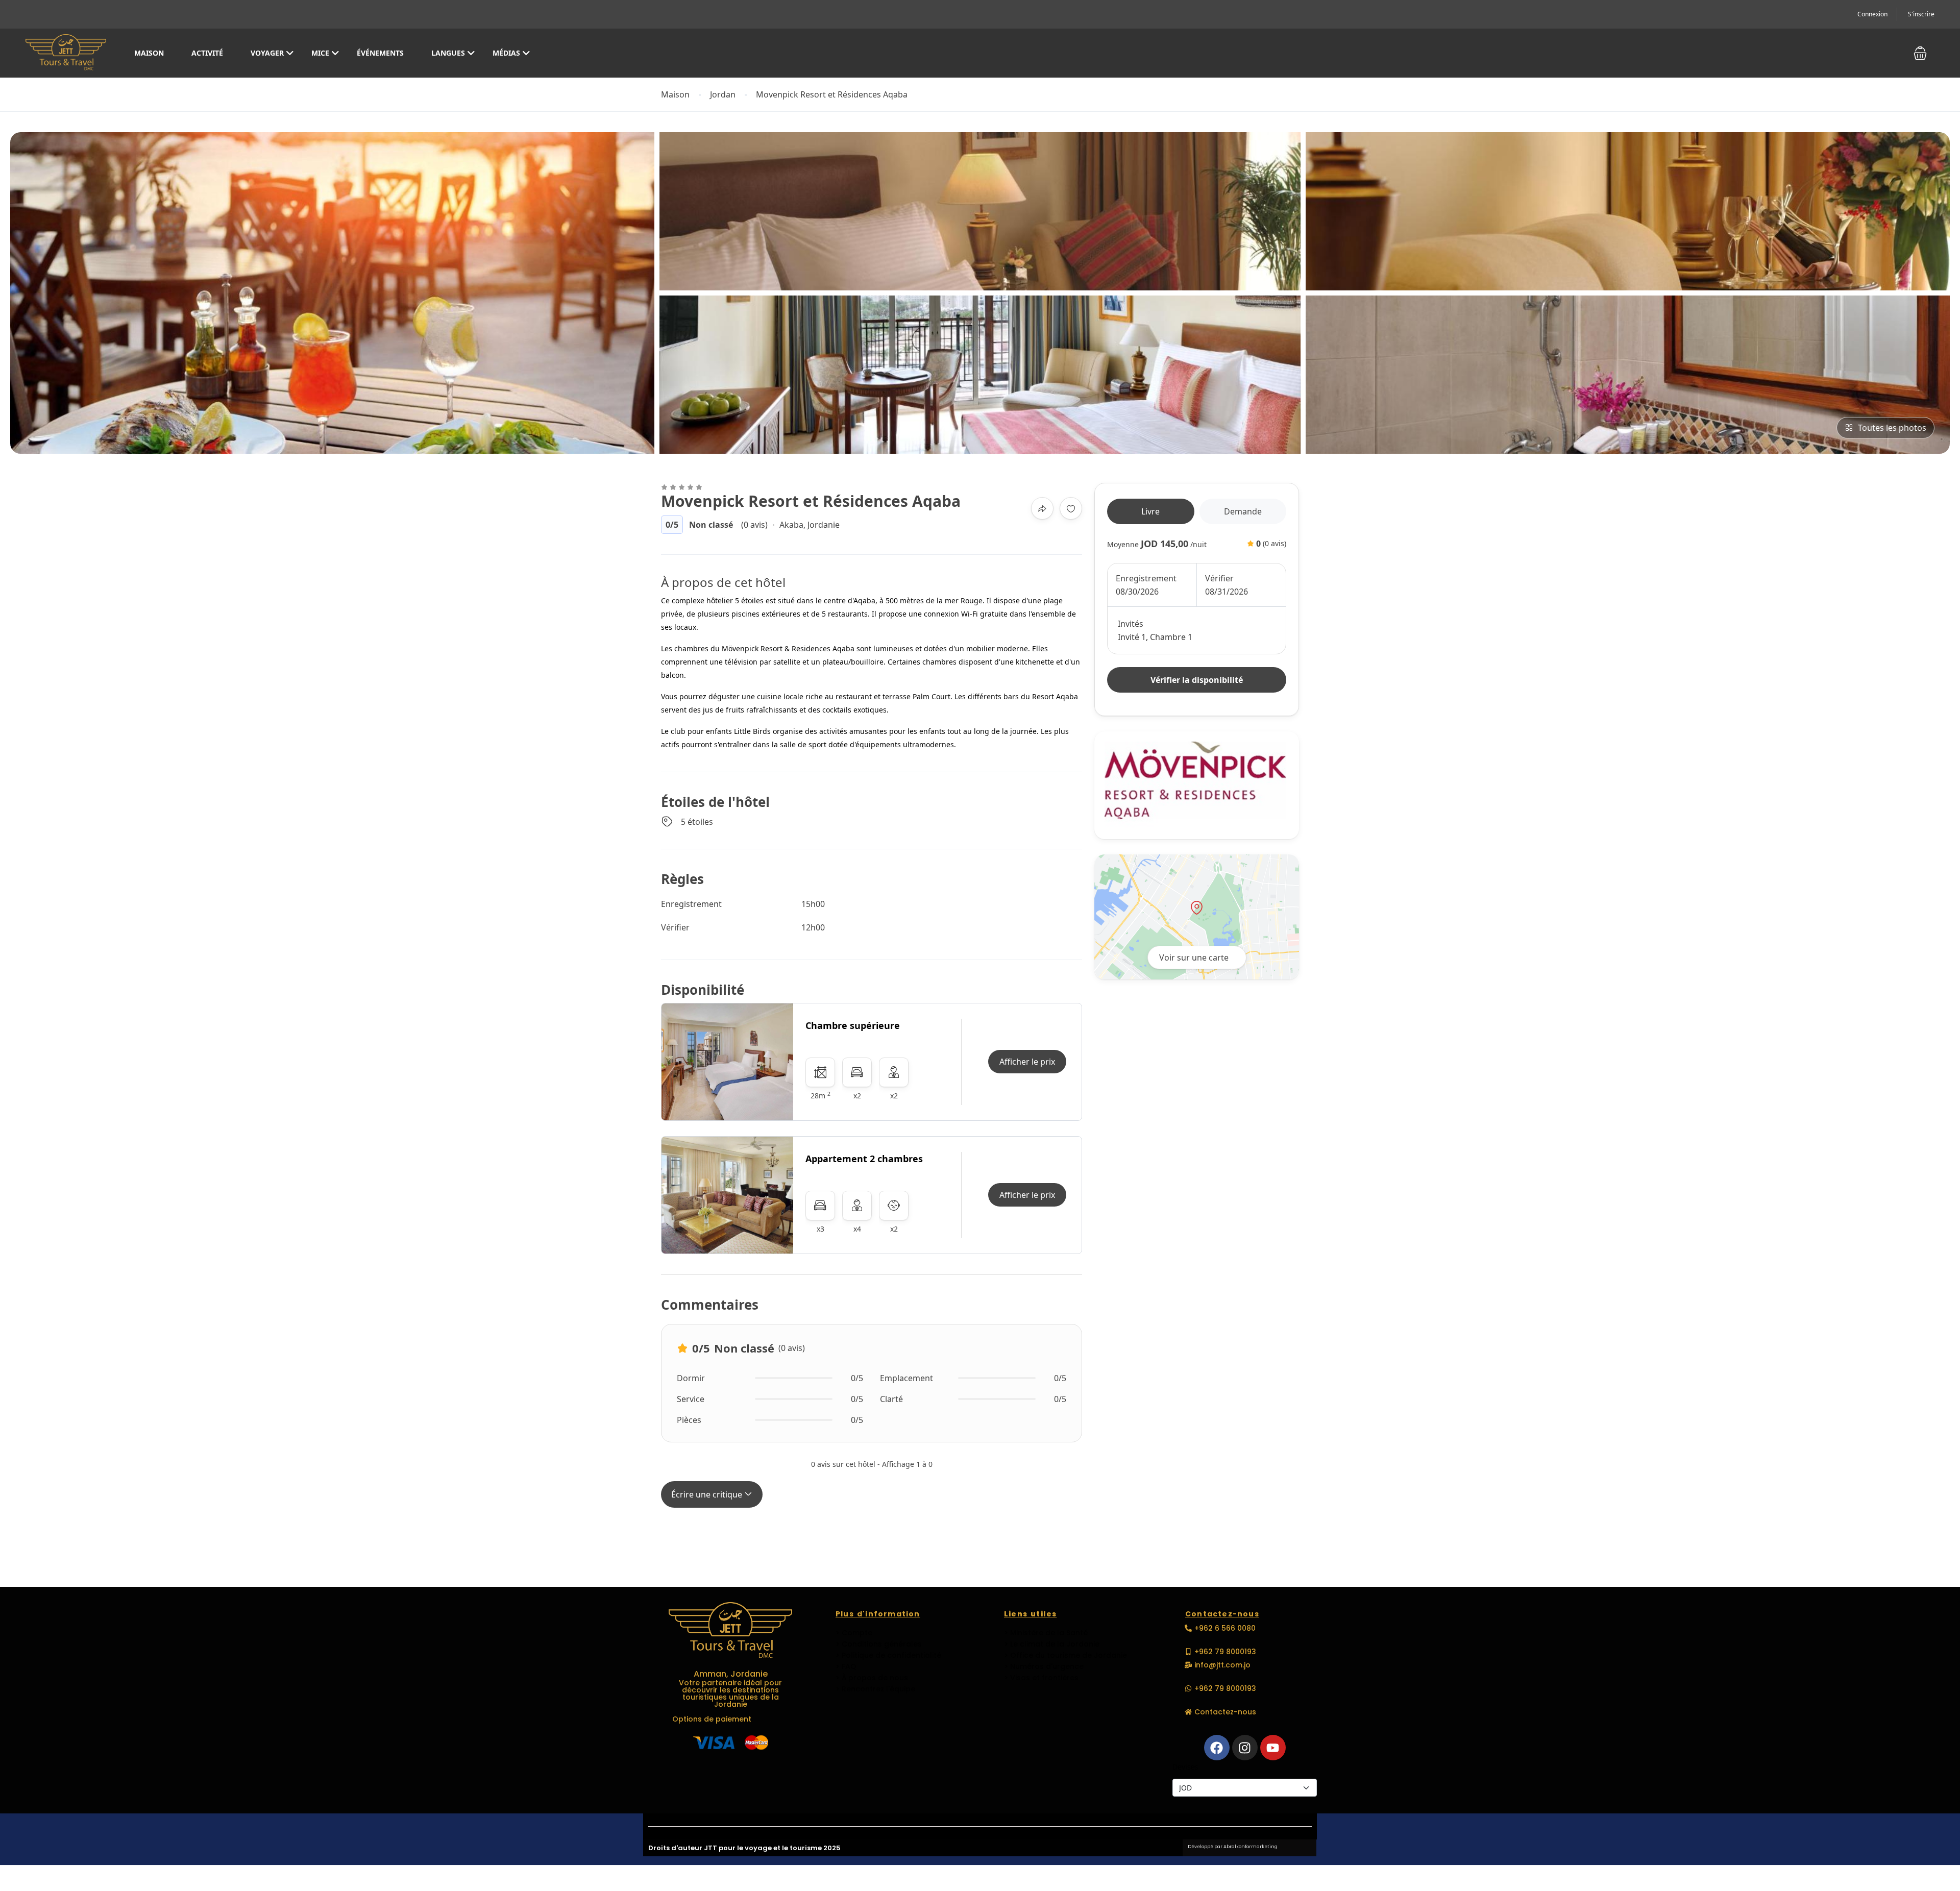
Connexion (1872, 14)
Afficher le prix (1027, 1062)
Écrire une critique (708, 1494)
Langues (448, 53)
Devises (1185, 1767)
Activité (207, 53)
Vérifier (1219, 578)
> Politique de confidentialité (888, 1655)
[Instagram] (1245, 1748)
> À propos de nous (872, 1678)
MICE (320, 53)
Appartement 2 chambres (864, 1159)
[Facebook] (1217, 1748)
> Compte (854, 1633)
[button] (1920, 53)
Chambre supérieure (853, 1025)
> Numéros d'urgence (1044, 1666)
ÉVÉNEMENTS (380, 53)
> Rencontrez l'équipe (875, 1689)
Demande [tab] (1243, 511)
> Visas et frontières (1041, 1678)
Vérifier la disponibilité (1197, 680)
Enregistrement (1146, 578)
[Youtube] (1273, 1748)
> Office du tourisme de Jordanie (1065, 1655)
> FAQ (846, 1666)
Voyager (267, 53)
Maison (149, 53)
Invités (1131, 624)
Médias (506, 53)
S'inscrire (1921, 14)
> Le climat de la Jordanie (1052, 1644)
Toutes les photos (1892, 428)
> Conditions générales (879, 1644)
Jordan (723, 95)
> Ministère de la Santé (1046, 1633)
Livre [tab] (1150, 511)
